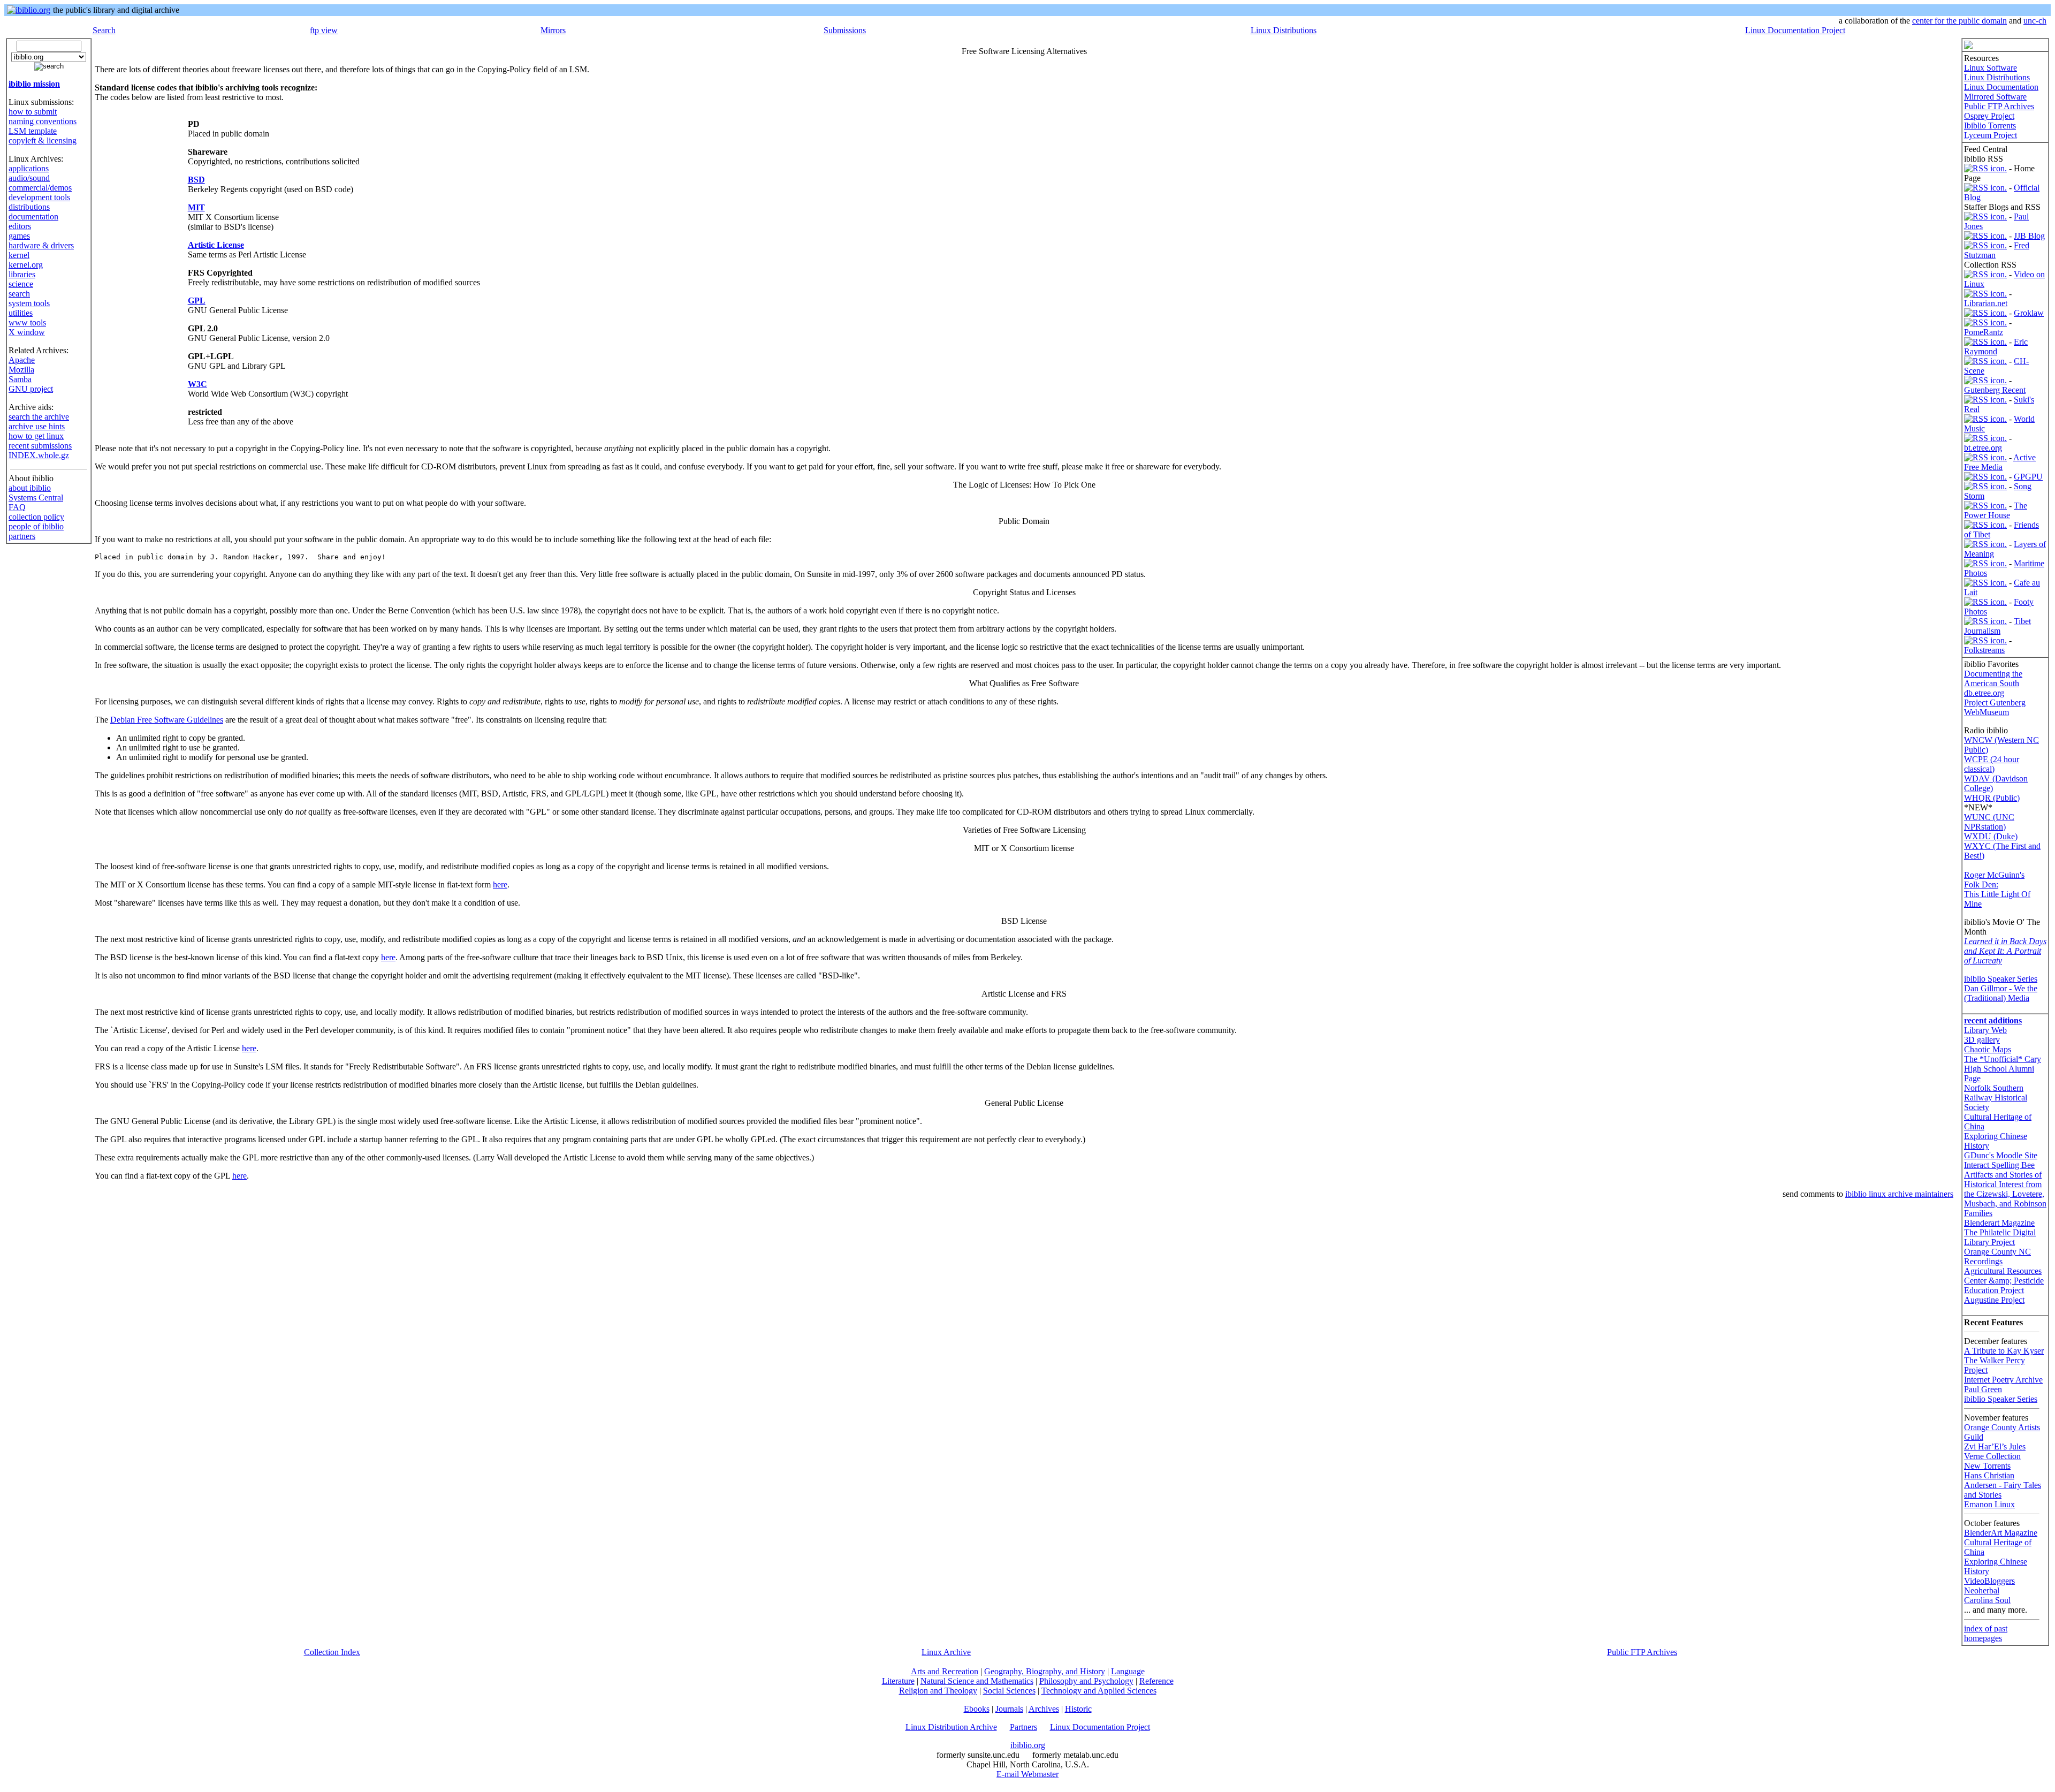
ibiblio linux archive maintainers (1899, 1194)
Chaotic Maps (1988, 1049)
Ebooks (977, 1709)
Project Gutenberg (1995, 703)
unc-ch (2035, 21)
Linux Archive (946, 1652)
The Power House (1996, 510)
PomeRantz (1984, 332)
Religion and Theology (938, 1691)
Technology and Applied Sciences (1099, 1691)
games (19, 236)
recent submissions (40, 446)
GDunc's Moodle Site (2001, 1155)
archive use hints (37, 426)
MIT (196, 207)
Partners (1023, 1727)
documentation (33, 217)
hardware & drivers (41, 245)
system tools (29, 303)
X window (27, 332)
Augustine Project (1994, 1300)
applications (29, 168)
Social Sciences (1009, 1691)
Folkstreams (1984, 650)
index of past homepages (1986, 1633)
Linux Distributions (1284, 30)
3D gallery (1982, 1040)
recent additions (1993, 1020)
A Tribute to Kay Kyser (2004, 1351)
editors (20, 226)
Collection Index (332, 1652)
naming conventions (43, 121)
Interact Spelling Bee (1999, 1165)
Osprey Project (1989, 116)
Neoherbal (1982, 1590)
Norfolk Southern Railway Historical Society (1996, 1098)
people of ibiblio (36, 526)
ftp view (324, 30)
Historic (1078, 1709)
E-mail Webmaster (1027, 1774)
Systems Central (36, 498)
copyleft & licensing (43, 141)
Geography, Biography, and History (1045, 1671)
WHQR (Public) (1992, 798)
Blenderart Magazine (1999, 1223)
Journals (1009, 1709)
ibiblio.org (1028, 1745)
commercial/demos (40, 188)
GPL (197, 301)
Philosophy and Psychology (1086, 1681)
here (500, 884)
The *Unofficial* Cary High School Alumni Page (2003, 1069)
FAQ (17, 507)
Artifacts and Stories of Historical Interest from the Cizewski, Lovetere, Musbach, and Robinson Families (2005, 1194)
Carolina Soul (1987, 1600)
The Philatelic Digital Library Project (2000, 1237)
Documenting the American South (1993, 678)
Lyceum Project (1991, 135)
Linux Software (1991, 68)
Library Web (1985, 1030)
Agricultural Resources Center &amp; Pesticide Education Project (2004, 1281)
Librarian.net (1986, 303)
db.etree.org (1984, 693)
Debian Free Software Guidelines (167, 720)
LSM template (33, 131)
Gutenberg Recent (1995, 390)
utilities (21, 313)
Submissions (845, 30)
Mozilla (21, 370)
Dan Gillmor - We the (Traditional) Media (2001, 993)
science (21, 284)
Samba (20, 379)
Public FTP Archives (1999, 106)
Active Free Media (2000, 462)
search (19, 294)
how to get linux (36, 436)
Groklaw (2029, 313)
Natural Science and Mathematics (977, 1681)
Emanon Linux (1989, 1504)
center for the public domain (1959, 21)
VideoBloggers (1989, 1581)
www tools (27, 322)
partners (22, 536)
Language (1128, 1671)
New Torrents (1987, 1466)
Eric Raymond (1996, 347)
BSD (196, 180)
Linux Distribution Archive (951, 1727)
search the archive (39, 417)
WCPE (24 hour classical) (1992, 764)
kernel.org (26, 265)
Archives (1044, 1709)
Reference (1156, 1681)
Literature (898, 1681)
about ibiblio (30, 488)
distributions (29, 207)
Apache (22, 360)
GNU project (31, 389)
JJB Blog (2029, 236)
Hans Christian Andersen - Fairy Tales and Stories (2003, 1485)
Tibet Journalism (1997, 626)
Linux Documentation (2001, 87)
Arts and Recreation (945, 1671)
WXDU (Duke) (1991, 836)
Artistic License (216, 245)
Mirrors (553, 30)
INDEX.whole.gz (39, 455)
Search (104, 30)
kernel (19, 255)
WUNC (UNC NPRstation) (1989, 822)
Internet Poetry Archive (2003, 1380)
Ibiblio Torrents (1990, 126)
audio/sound (29, 178)
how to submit (33, 112)
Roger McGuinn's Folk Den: (1994, 880)
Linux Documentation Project (1795, 30)
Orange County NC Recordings (1997, 1256)
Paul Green (1983, 1389)
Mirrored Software (1995, 97)
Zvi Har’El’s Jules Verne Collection (1995, 1451)
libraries (22, 274)
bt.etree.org (1983, 448)
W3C (197, 384)
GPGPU (2028, 477)
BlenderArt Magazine (2001, 1533)
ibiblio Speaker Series (2001, 979)
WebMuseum (1986, 712)
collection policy (36, 517)
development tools (39, 197)
